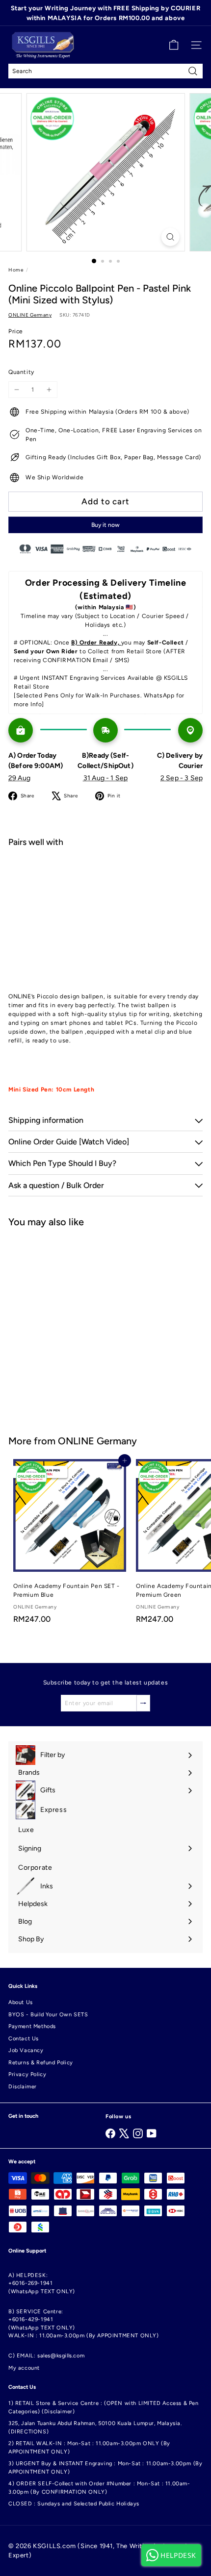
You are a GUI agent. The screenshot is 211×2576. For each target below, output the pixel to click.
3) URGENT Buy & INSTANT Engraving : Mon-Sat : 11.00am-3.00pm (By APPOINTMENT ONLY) (105, 2468)
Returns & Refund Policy (41, 2063)
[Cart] (174, 45)
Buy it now (105, 525)
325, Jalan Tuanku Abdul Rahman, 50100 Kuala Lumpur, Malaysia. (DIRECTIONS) (95, 2427)
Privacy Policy (27, 2074)
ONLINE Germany (97, 1441)
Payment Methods (32, 2026)
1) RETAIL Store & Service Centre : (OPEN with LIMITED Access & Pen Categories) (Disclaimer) (104, 2407)
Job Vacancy (26, 2050)
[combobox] (105, 71)
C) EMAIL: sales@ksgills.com (46, 2356)
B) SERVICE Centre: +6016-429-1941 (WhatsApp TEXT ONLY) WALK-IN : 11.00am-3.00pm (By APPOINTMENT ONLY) (84, 2324)
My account (24, 2368)
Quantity (21, 372)
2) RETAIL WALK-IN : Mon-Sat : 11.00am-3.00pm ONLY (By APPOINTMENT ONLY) (89, 2448)
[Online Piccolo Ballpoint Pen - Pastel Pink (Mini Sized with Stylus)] (105, 890)
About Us (21, 2002)
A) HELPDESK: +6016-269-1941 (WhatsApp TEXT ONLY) (42, 2283)
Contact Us (24, 2039)
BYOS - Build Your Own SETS (48, 2015)
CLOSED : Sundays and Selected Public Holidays (74, 2504)
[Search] (193, 71)
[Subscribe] (143, 1703)
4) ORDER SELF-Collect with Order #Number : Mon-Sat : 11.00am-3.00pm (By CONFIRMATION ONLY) (99, 2488)
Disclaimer (23, 2087)
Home (16, 270)
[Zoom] (170, 237)
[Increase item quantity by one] (49, 390)
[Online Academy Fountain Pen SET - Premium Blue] (70, 1544)
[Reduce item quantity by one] (17, 390)
